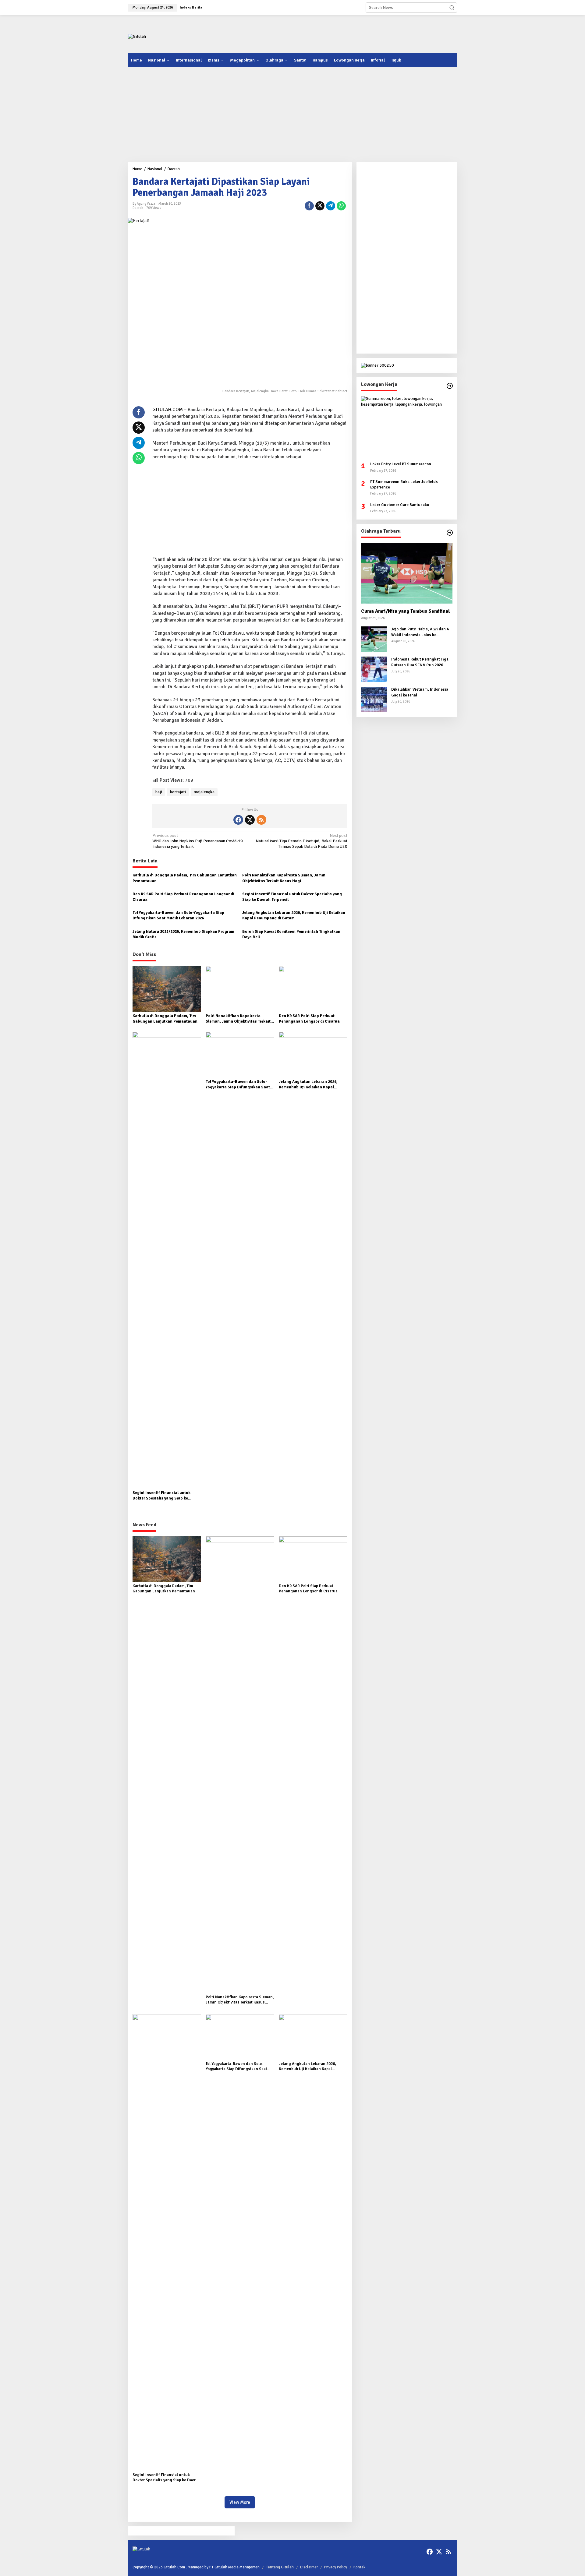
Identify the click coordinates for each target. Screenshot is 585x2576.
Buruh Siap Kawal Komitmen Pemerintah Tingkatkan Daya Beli (291, 934)
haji (159, 792)
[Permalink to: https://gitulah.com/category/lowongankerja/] (450, 386)
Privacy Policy (336, 2567)
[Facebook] (238, 820)
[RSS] (261, 820)
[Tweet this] (320, 206)
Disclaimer (309, 2567)
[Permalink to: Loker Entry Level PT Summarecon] (407, 427)
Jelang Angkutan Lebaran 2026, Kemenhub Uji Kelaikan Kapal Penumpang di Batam (294, 915)
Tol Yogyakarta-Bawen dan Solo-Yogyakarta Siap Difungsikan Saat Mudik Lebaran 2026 (178, 915)
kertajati (178, 792)
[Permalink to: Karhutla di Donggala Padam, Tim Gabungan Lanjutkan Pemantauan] (167, 988)
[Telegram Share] (331, 206)
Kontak (359, 2567)
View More (240, 2502)
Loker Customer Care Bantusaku (400, 505)
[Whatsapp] (341, 206)
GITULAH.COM (168, 410)
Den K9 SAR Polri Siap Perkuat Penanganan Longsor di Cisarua (183, 897)
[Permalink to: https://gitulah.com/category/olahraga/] (450, 533)
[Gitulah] (137, 36)
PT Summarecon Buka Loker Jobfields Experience (404, 485)
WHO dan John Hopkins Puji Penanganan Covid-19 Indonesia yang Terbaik (198, 841)
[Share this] (309, 206)
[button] (452, 8)
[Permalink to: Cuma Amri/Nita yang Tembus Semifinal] (407, 573)
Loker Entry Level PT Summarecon (401, 464)
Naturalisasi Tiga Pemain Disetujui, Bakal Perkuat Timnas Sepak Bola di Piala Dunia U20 (301, 841)
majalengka (204, 792)
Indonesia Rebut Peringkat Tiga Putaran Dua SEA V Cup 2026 (420, 662)
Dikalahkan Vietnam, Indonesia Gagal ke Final (420, 692)
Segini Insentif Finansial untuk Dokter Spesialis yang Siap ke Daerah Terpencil (292, 897)
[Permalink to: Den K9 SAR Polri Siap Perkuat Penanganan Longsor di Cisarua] (313, 988)
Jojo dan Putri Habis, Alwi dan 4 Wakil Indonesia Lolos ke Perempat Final (420, 632)
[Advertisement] (346, 33)
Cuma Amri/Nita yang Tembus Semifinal (406, 611)
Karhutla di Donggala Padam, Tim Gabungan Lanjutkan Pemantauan (185, 878)
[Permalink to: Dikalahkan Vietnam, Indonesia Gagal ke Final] (374, 699)
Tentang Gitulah (280, 2567)
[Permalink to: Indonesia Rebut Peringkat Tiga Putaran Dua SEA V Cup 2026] (374, 669)
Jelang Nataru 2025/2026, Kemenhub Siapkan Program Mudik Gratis (183, 934)
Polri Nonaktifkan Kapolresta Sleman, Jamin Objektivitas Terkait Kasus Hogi (284, 878)
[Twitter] (250, 820)
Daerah (138, 208)
